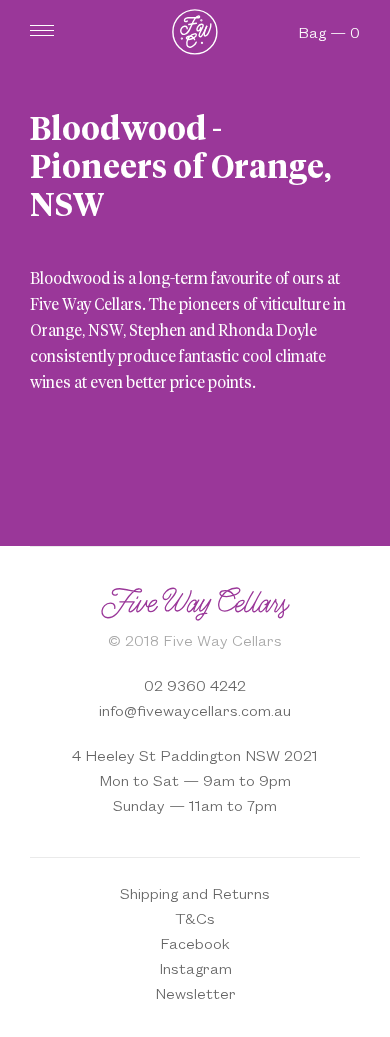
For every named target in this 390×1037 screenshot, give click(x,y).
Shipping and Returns (195, 892)
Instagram (195, 967)
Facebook (195, 942)
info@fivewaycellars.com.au (195, 709)
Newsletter (195, 992)
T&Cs (195, 917)
